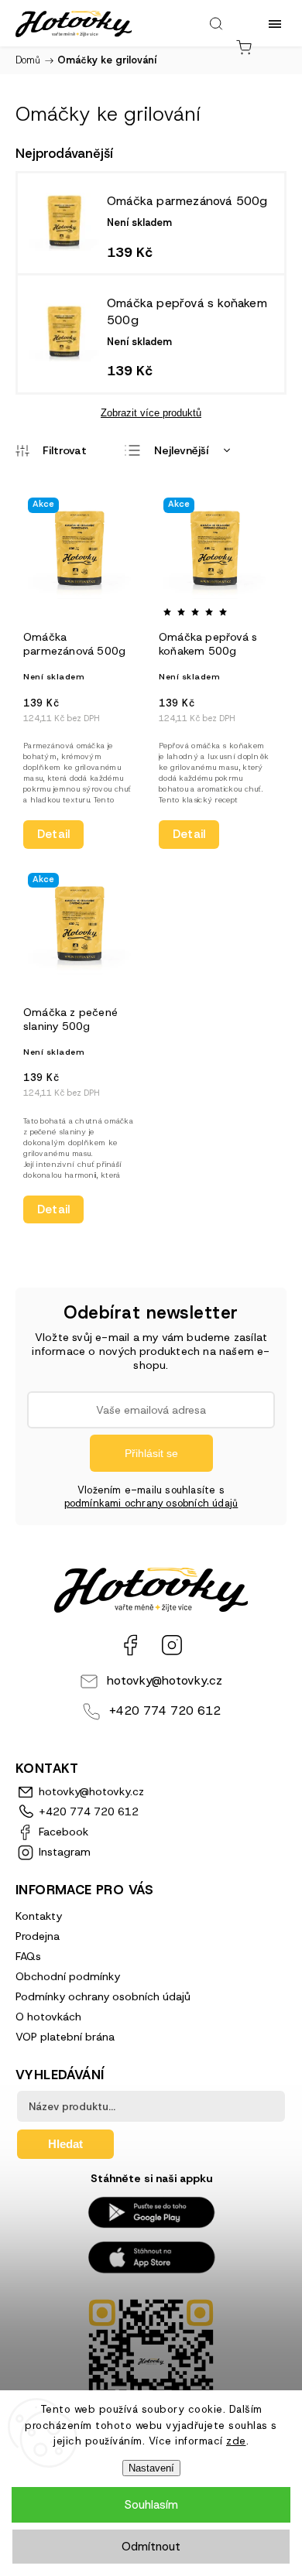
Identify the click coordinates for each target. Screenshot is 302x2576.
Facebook (130, 1645)
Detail (53, 834)
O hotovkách (48, 2017)
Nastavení (151, 2468)
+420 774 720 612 (165, 1710)
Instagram (172, 1645)
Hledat (65, 2144)
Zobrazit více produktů (151, 413)
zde (236, 2441)
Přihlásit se (151, 1453)
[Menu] (275, 23)
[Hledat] (216, 23)
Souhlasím (151, 2505)
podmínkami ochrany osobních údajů (151, 1503)
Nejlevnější (181, 450)
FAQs (28, 1956)
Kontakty (39, 1916)
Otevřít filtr (51, 450)
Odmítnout (151, 2547)
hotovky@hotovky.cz (165, 1680)
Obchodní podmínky (68, 1976)
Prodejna (38, 1936)
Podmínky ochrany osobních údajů (103, 1996)
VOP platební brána (65, 2037)
